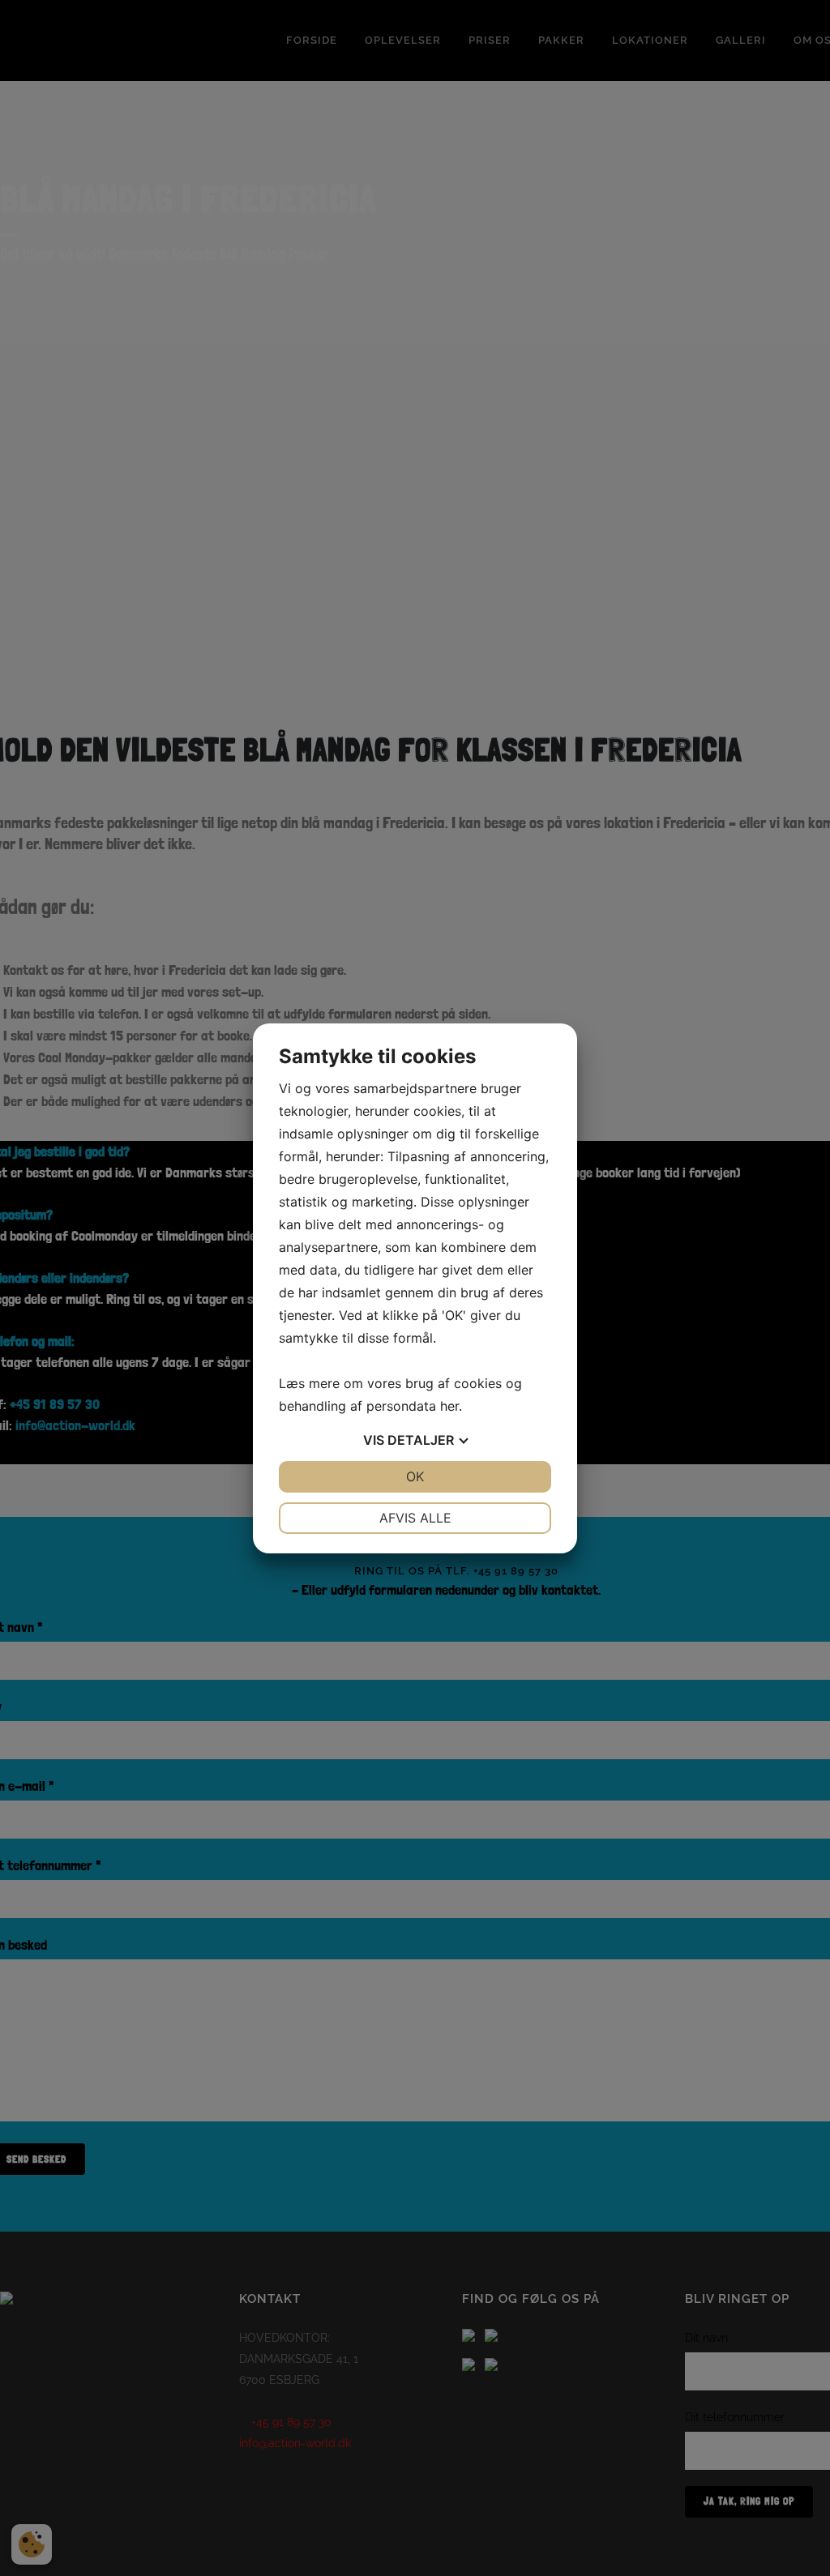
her (449, 1406)
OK (415, 1476)
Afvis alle (415, 1518)
